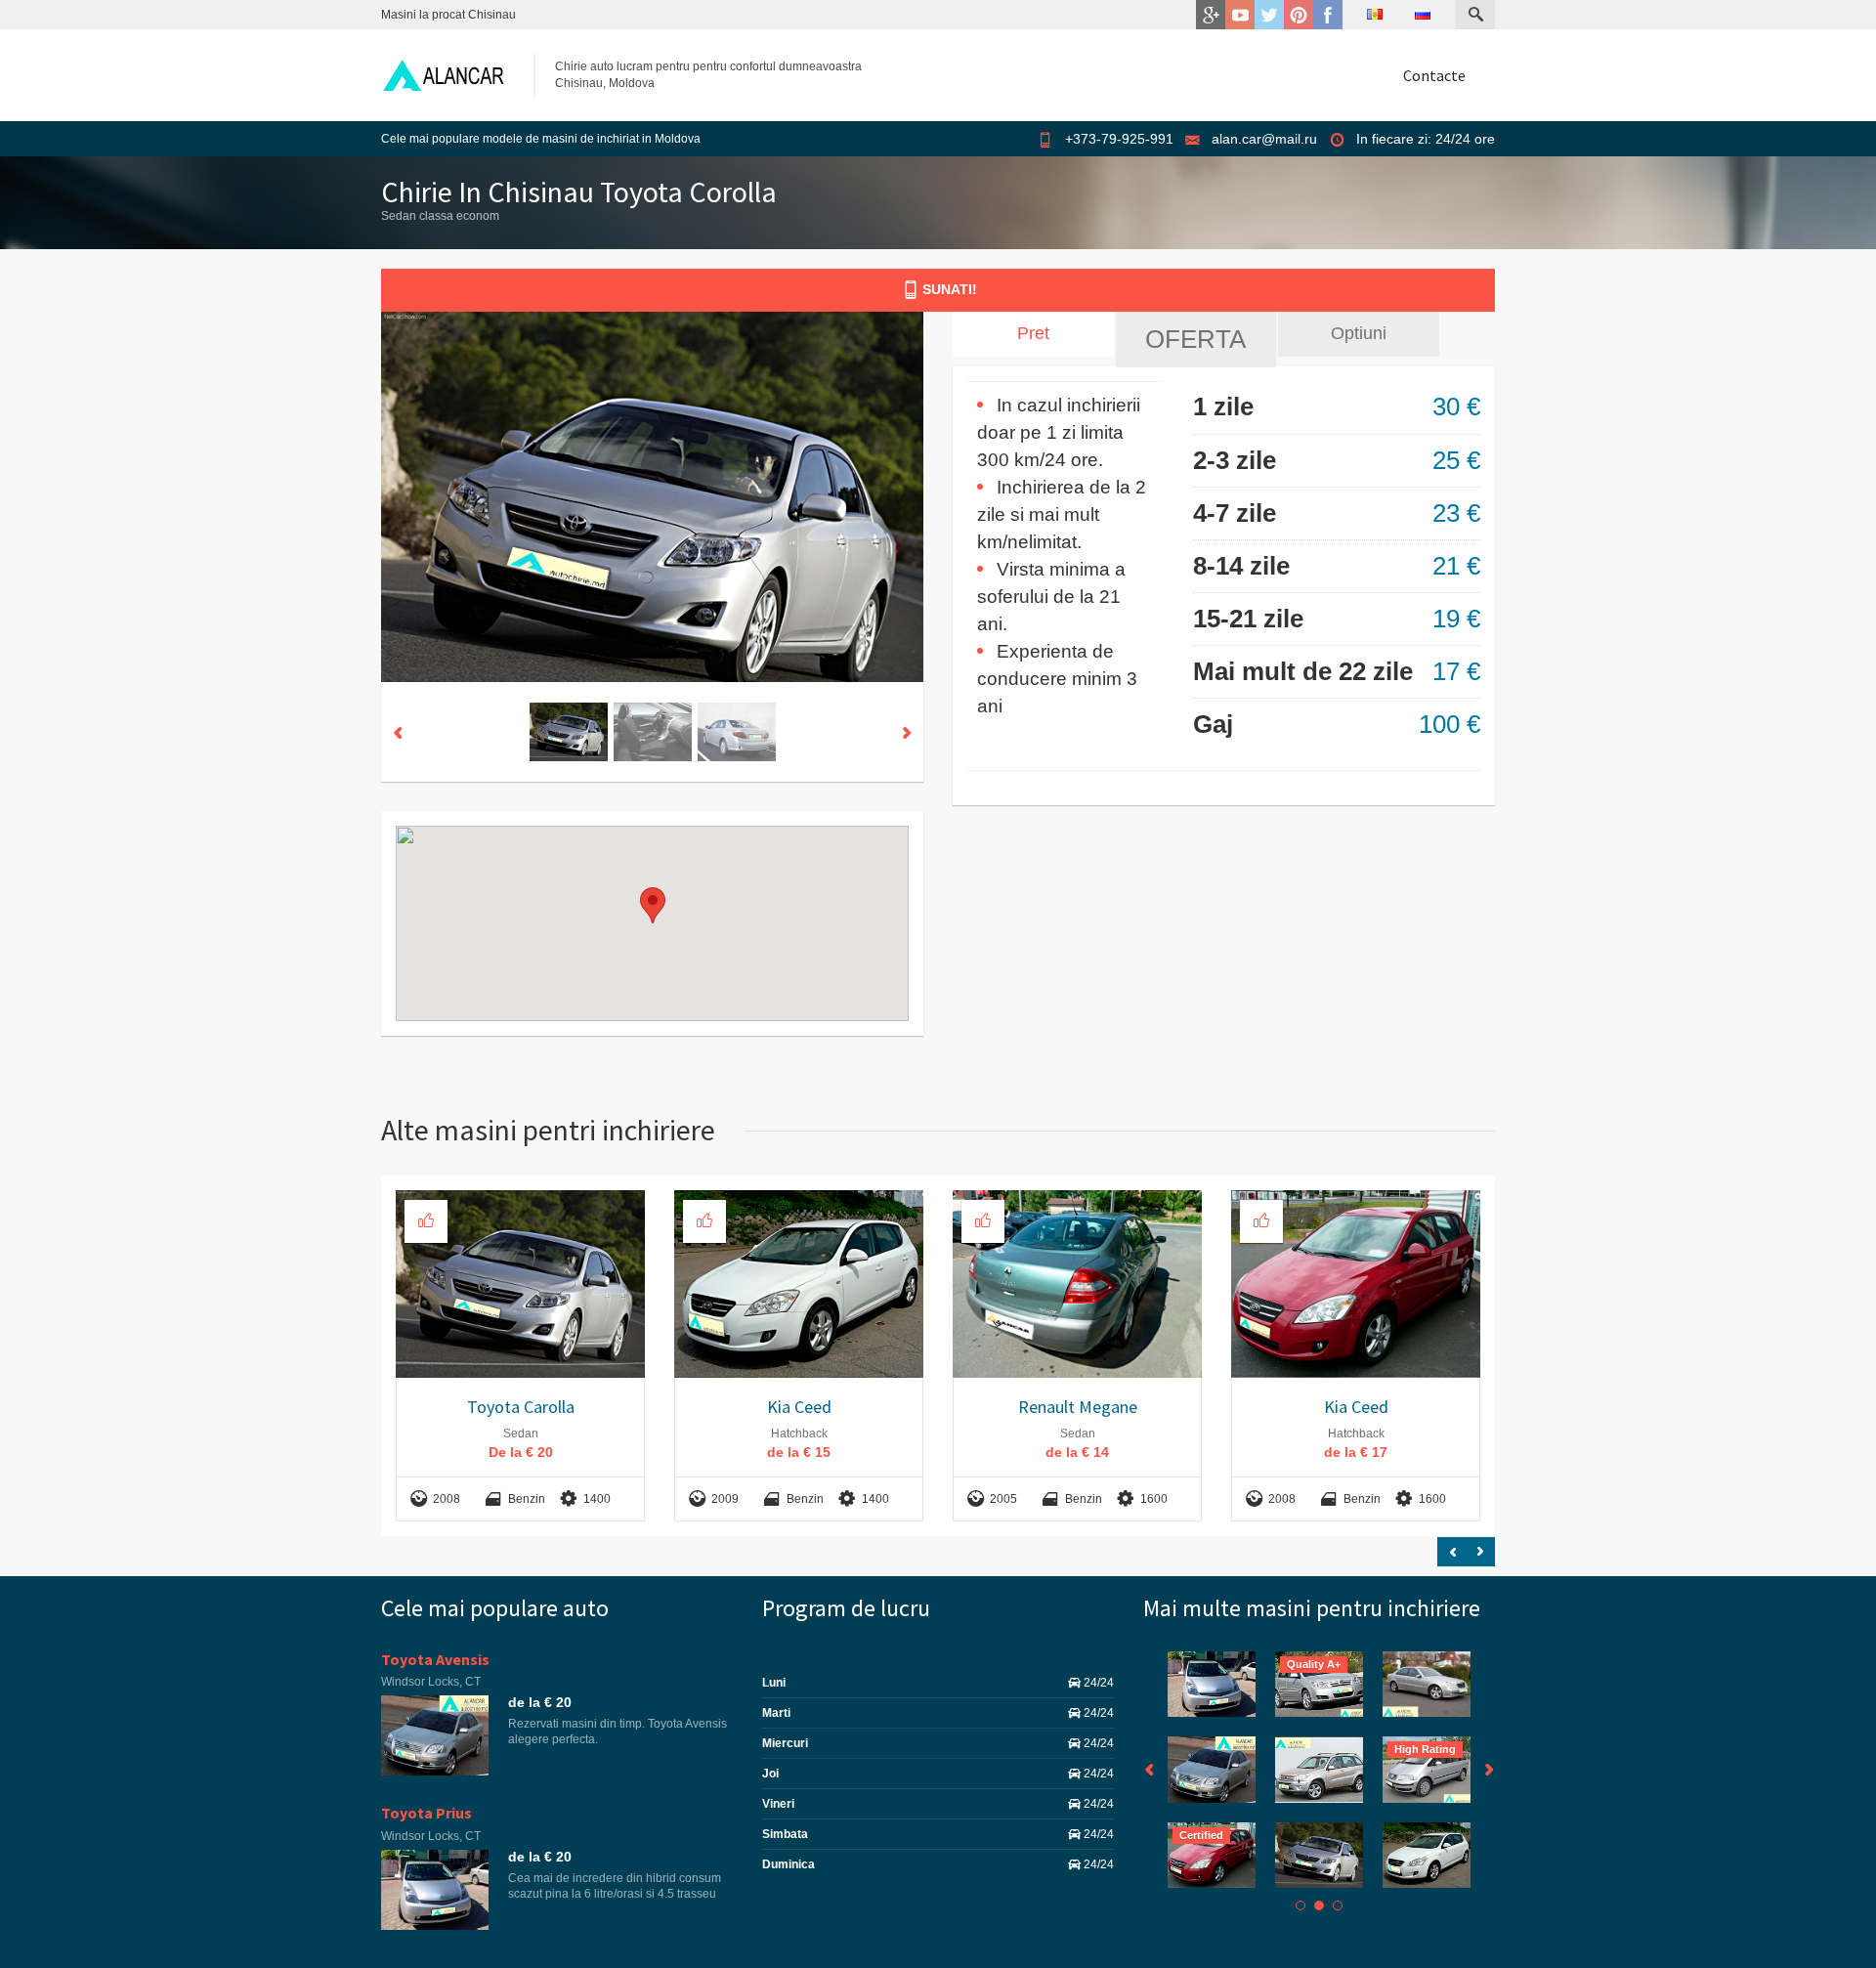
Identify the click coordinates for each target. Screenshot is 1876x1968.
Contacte (1434, 75)
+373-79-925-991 (1119, 139)
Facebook (1328, 15)
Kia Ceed (799, 1407)
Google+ (1211, 15)
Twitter (1269, 15)
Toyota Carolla (521, 1407)
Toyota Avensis (435, 1659)
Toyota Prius (426, 1813)
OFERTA (1195, 339)
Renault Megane (1078, 1407)
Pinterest (1299, 15)
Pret (1033, 333)
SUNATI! (950, 289)
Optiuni (1359, 333)
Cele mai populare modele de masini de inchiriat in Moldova (541, 139)
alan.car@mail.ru (1264, 139)
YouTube (1240, 15)
